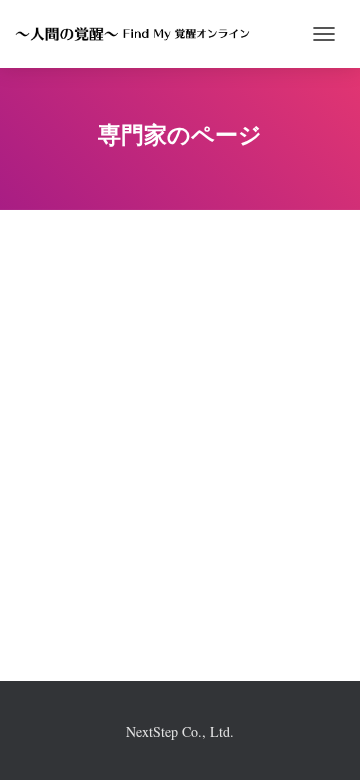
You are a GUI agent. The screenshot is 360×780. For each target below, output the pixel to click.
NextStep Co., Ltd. (180, 731)
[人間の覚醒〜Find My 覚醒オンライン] (140, 34)
